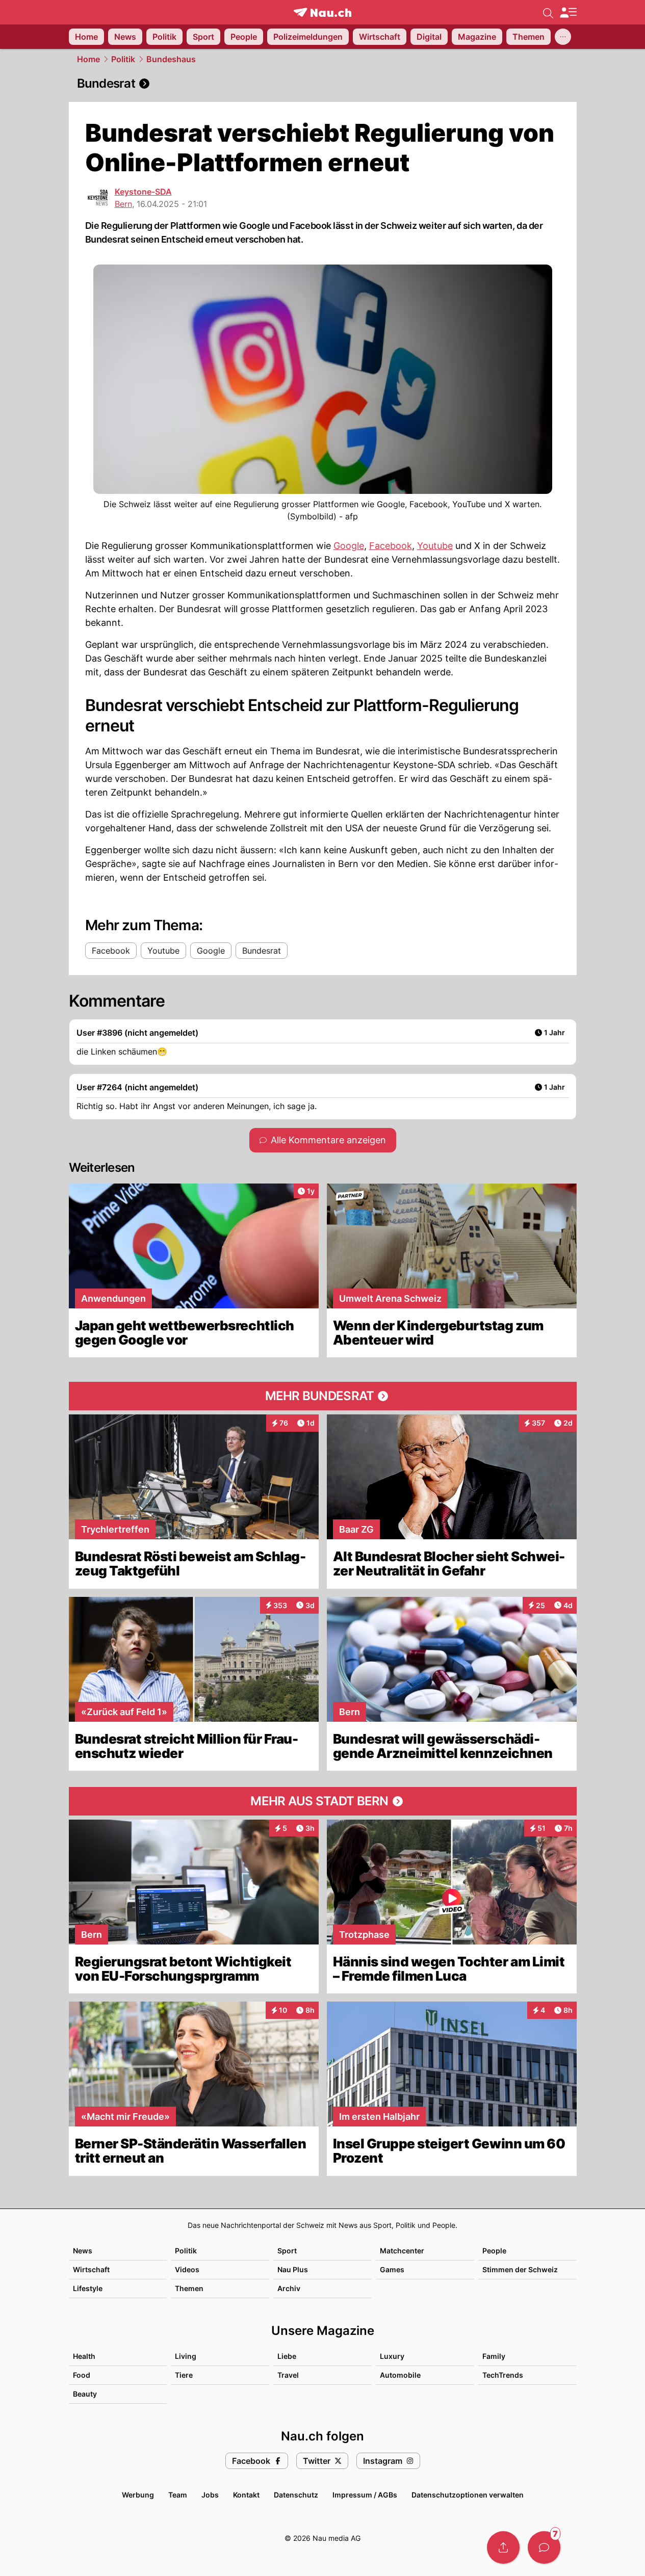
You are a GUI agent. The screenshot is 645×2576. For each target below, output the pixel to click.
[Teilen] (503, 2547)
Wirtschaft (91, 2269)
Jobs (210, 2495)
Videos (187, 2269)
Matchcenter (402, 2251)
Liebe (287, 2356)
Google (349, 546)
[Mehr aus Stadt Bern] (323, 1801)
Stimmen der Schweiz (520, 2269)
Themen (189, 2288)
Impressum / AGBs (365, 2495)
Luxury (392, 2356)
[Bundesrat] (323, 84)
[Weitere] (563, 37)
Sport (287, 2251)
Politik (123, 59)
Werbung (138, 2495)
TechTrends (503, 2375)
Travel (288, 2375)
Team (178, 2495)
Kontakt (246, 2495)
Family (494, 2356)
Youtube (435, 546)
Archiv (289, 2288)
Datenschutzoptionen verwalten (468, 2495)
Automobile (400, 2375)
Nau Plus (293, 2269)
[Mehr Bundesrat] (323, 1396)
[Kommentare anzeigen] (544, 2547)
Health (84, 2356)
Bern (123, 204)
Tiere (184, 2375)
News (83, 2251)
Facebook (391, 546)
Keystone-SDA (143, 192)
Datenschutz (296, 2495)
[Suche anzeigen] (548, 12)
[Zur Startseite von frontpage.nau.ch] (323, 12)
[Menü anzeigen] (568, 12)
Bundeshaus (171, 59)
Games (392, 2269)
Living (186, 2356)
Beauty (85, 2394)
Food (82, 2375)
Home (88, 59)
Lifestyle (88, 2288)
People (494, 2251)
